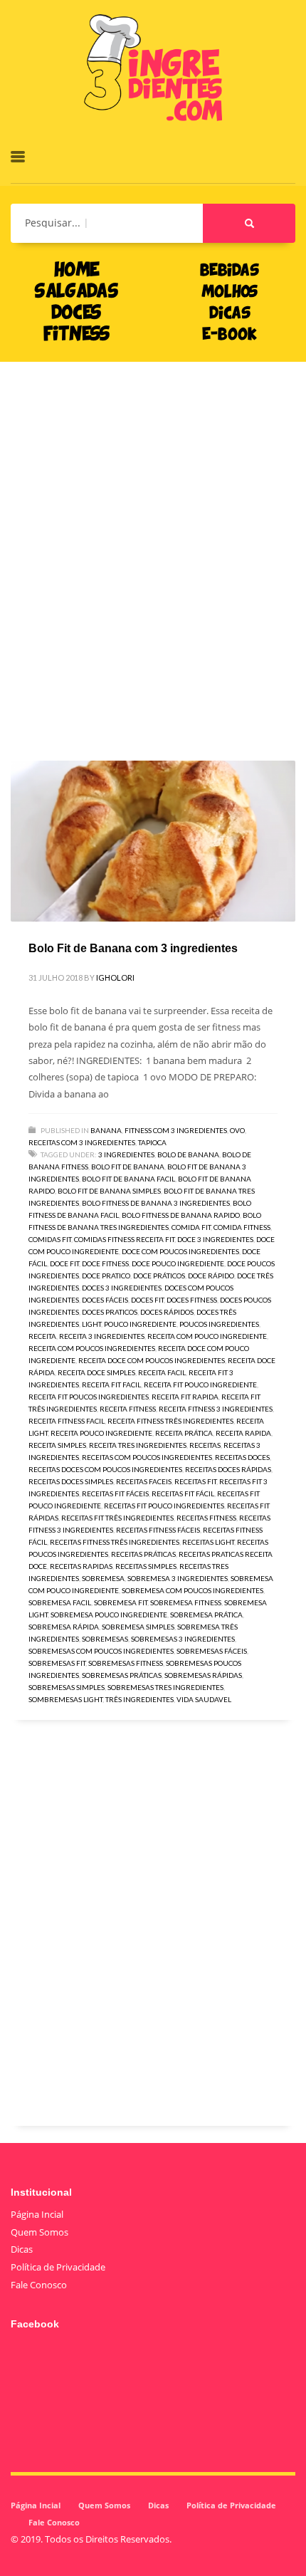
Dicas (22, 2249)
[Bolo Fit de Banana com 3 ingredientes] (153, 841)
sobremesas (105, 1639)
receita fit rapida (185, 1397)
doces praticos (110, 1312)
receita (42, 1336)
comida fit (191, 1227)
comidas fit (50, 1239)
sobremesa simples (138, 1627)
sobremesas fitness (126, 1663)
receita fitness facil (67, 1421)
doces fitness (192, 1300)
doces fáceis (105, 1300)
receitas (205, 1445)
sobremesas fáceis (212, 1651)
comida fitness (242, 1227)
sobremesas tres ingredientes (165, 1687)
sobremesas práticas (122, 1675)
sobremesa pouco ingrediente (109, 1615)
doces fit (147, 1300)
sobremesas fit (57, 1663)
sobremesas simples (67, 1687)
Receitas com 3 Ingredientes (82, 1142)
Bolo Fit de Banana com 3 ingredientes (133, 948)
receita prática (184, 1433)
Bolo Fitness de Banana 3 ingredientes (156, 1203)
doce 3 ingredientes (215, 1239)
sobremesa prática (206, 1615)
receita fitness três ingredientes (170, 1421)
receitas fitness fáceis (158, 1530)
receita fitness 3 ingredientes (216, 1409)
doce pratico (106, 1276)
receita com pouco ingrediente (207, 1336)
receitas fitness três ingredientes (115, 1542)
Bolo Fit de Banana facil (128, 1179)
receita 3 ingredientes (102, 1336)
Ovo (237, 1130)
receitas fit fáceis (115, 1493)
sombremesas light (65, 1699)
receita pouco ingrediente (101, 1433)
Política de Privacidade (58, 2267)
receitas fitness (206, 1518)
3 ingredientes (126, 1154)
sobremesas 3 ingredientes (183, 1639)
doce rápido (211, 1276)
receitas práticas (143, 1554)
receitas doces (242, 1457)
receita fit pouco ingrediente (200, 1385)
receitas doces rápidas (228, 1469)
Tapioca (152, 1142)
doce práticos (159, 1276)
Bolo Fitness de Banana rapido (181, 1215)
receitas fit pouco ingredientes (164, 1506)
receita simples (57, 1445)
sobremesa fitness (186, 1602)
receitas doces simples (71, 1481)
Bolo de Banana (188, 1154)
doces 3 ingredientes (122, 1288)
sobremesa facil (60, 1602)
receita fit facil (111, 1385)
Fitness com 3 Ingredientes (176, 1130)
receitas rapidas (81, 1566)
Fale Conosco (39, 2285)
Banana (106, 1130)
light (91, 1324)
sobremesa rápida (64, 1627)
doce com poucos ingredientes (180, 1251)
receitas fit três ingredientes (117, 1518)
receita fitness (128, 1409)
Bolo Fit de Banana (128, 1167)
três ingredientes (139, 1699)
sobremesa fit (121, 1602)
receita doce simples (96, 1372)
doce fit (64, 1263)
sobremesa (103, 1578)
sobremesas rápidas (203, 1675)
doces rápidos (167, 1312)
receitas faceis (144, 1481)
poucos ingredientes (219, 1324)
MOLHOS (229, 293)
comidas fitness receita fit (124, 1239)
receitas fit (195, 1481)
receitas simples (146, 1566)
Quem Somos (39, 2232)
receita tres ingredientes (138, 1445)
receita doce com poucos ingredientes (152, 1360)
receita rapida (243, 1433)
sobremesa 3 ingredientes (178, 1578)
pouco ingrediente (140, 1324)
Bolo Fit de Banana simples (109, 1191)
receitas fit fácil (183, 1493)
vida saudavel (204, 1699)
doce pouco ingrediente (178, 1263)
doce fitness (105, 1263)
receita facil (162, 1372)
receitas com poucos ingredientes (147, 1457)
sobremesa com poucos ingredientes (192, 1590)
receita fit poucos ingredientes (89, 1397)
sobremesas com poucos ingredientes (101, 1651)
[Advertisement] (153, 540)
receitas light (208, 1542)
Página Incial (37, 2214)
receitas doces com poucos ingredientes (105, 1469)
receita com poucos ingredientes (92, 1348)
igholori (115, 977)
